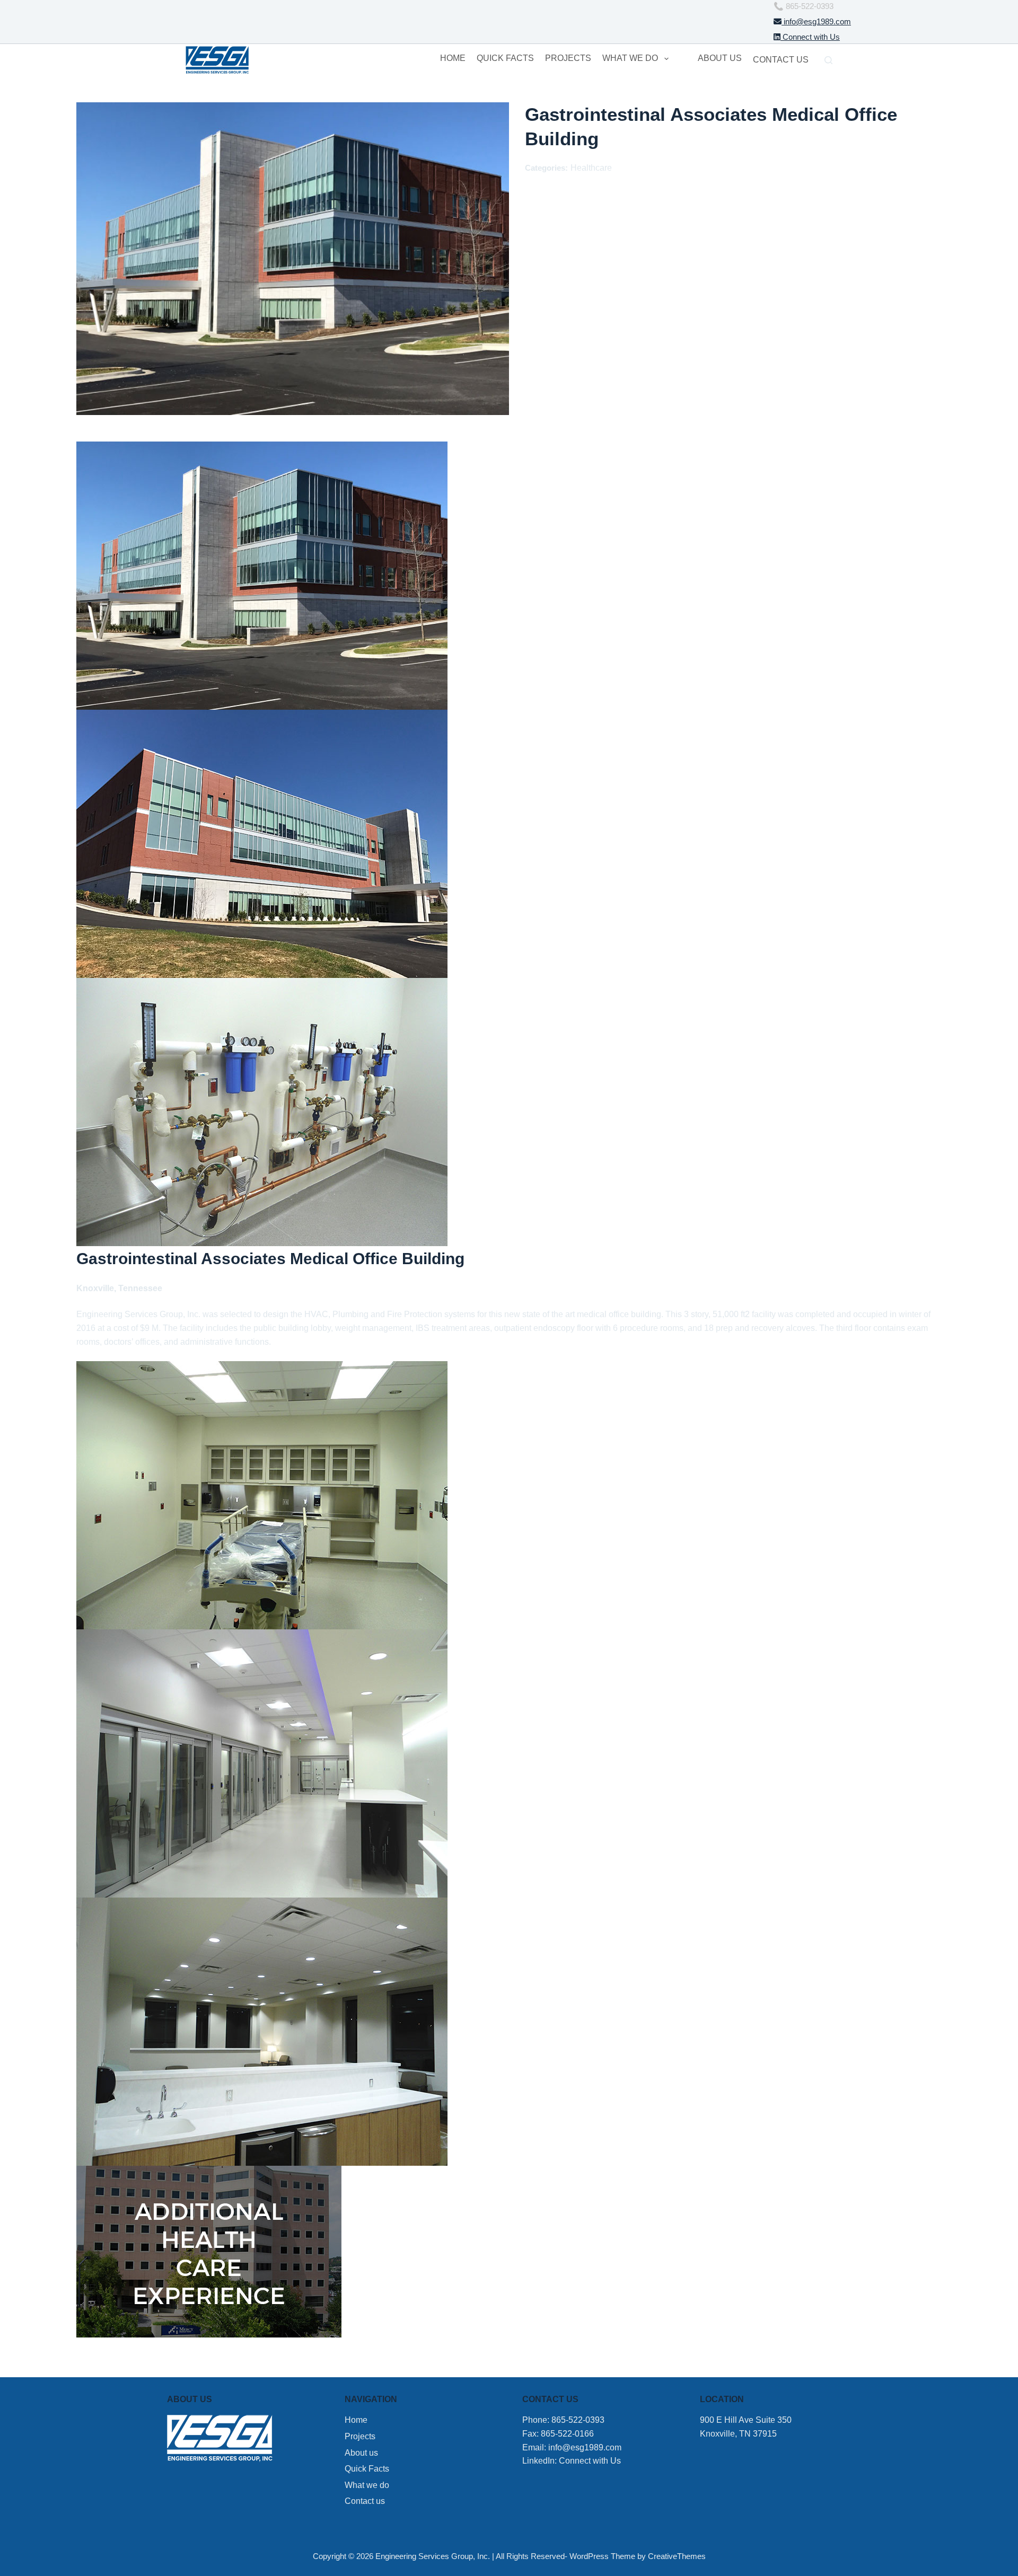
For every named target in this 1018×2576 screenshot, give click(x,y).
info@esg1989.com (816, 21)
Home (453, 58)
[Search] (828, 60)
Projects (568, 58)
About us (720, 58)
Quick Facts (505, 58)
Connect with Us (810, 37)
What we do (630, 58)
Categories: (546, 168)
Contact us (781, 60)
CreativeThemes (677, 2556)
